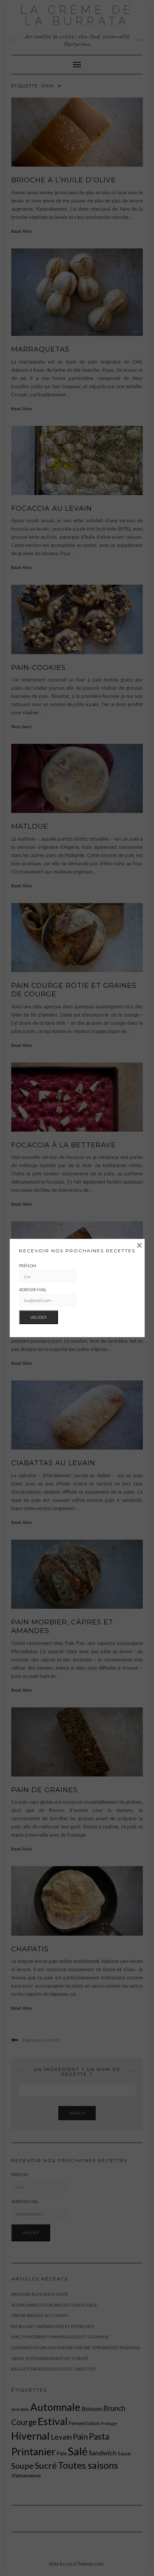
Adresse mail (33, 1289)
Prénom (28, 1266)
